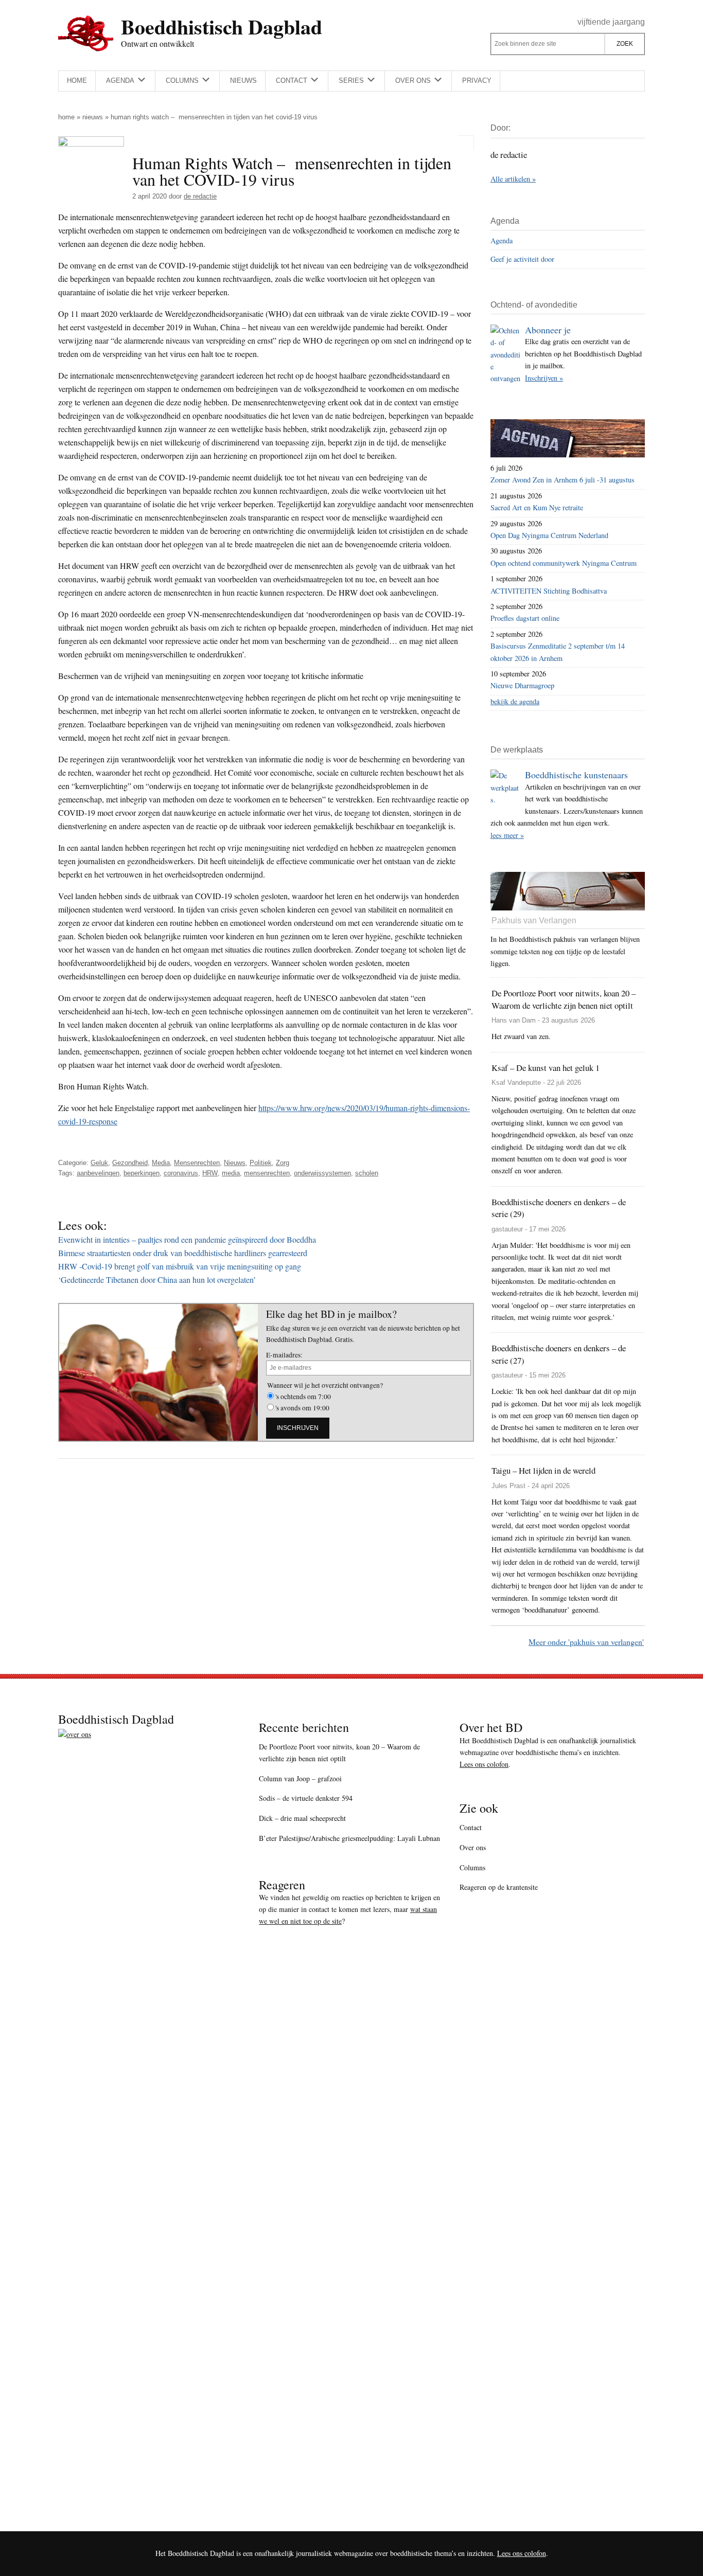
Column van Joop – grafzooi (300, 1778)
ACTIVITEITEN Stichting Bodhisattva (549, 591)
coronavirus (181, 1173)
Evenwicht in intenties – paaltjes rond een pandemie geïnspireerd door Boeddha (187, 1239)
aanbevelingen (98, 1173)
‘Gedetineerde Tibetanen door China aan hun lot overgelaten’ (157, 1280)
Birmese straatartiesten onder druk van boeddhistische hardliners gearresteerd (183, 1253)
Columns (472, 1867)
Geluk (99, 1163)
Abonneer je (548, 330)
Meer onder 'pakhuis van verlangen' (586, 1642)
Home (66, 117)
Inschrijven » (544, 378)
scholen (367, 1173)
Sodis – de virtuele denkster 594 (306, 1798)
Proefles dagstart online (525, 618)
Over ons (473, 1847)
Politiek (261, 1163)
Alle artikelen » (513, 179)
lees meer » (507, 835)
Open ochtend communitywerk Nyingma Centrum (564, 563)
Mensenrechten (197, 1163)
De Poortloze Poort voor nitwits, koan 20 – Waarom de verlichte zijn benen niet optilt (339, 1752)
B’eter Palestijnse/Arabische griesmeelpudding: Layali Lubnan (349, 1838)
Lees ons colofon (484, 1764)
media (231, 1173)
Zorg (283, 1163)
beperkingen (142, 1173)
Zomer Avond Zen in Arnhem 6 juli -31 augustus (563, 480)
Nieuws (93, 117)
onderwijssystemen (322, 1173)
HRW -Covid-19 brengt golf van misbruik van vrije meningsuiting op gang (180, 1266)
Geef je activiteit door (522, 259)
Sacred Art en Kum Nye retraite (537, 507)
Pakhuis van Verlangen (534, 920)
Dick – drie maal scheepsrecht (302, 1818)
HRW (210, 1173)
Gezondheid (130, 1163)
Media (161, 1163)
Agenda (502, 240)
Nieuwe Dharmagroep (522, 685)
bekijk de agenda (515, 701)
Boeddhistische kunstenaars (576, 775)
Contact (471, 1827)
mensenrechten (267, 1173)
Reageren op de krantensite (499, 1887)
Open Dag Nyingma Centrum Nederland (549, 535)
